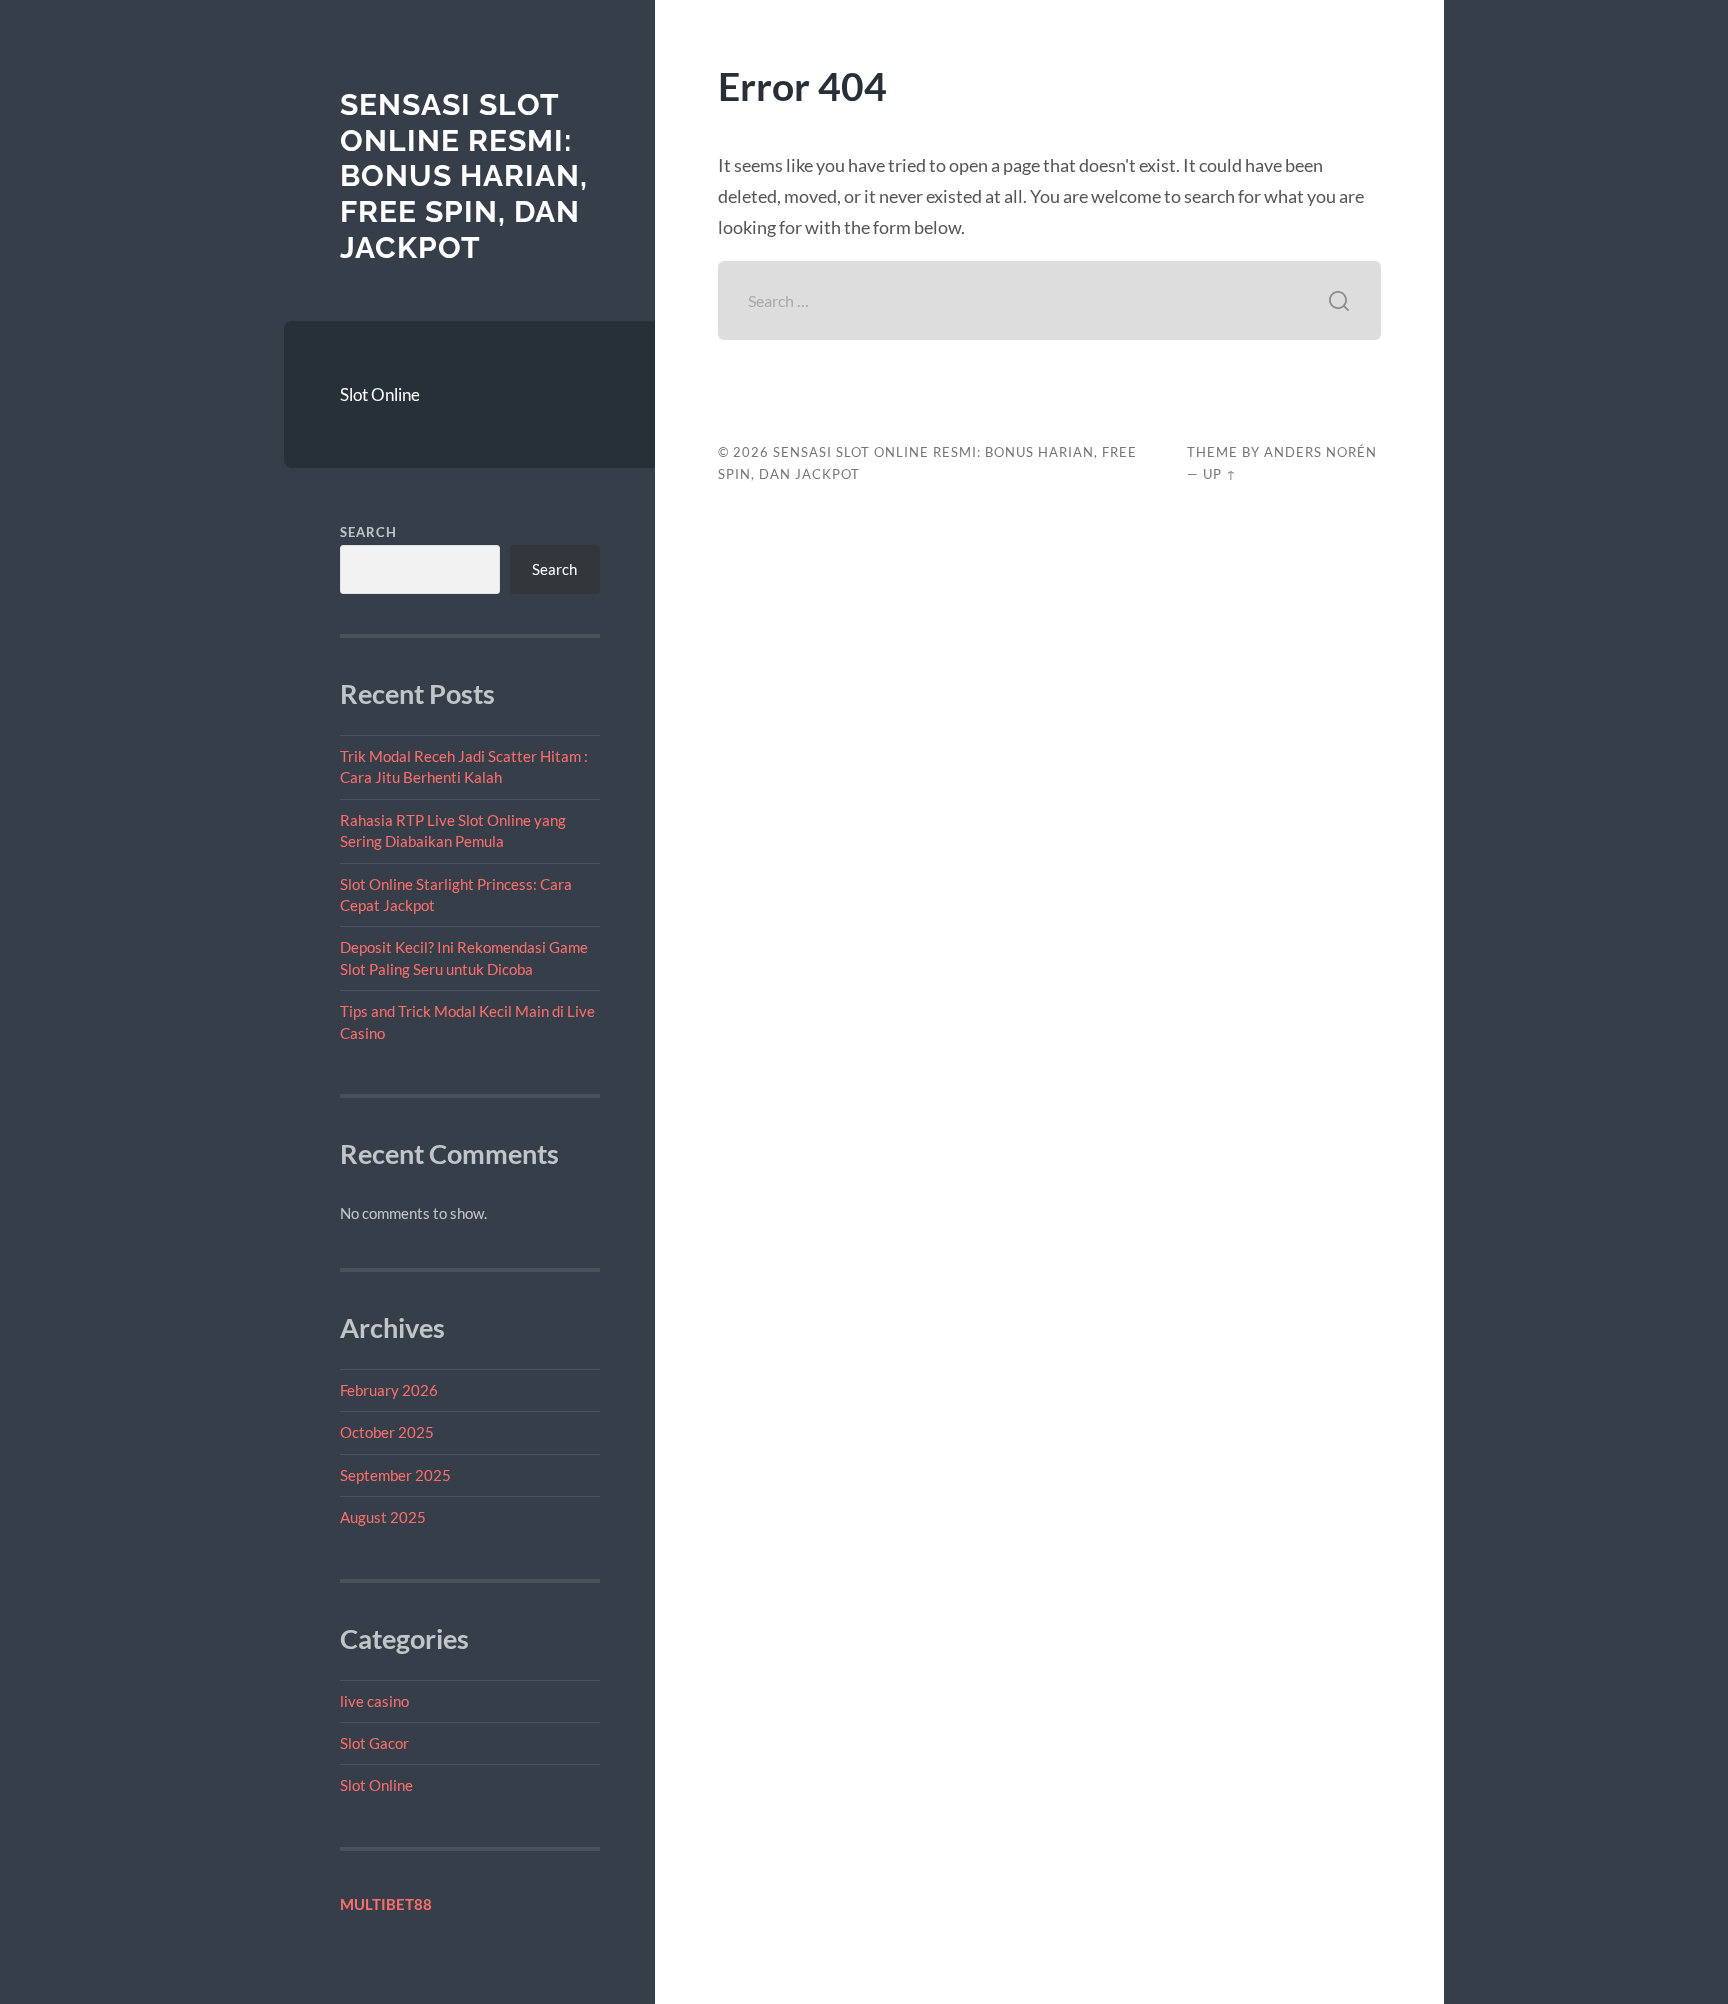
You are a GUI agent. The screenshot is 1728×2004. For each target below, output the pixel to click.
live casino (374, 1701)
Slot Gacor (374, 1743)
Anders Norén (1320, 452)
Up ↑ (1220, 474)
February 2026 (389, 1390)
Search (368, 532)
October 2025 (387, 1432)
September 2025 (395, 1475)
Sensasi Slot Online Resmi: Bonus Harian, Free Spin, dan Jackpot (464, 176)
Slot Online (380, 394)
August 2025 (383, 1517)
